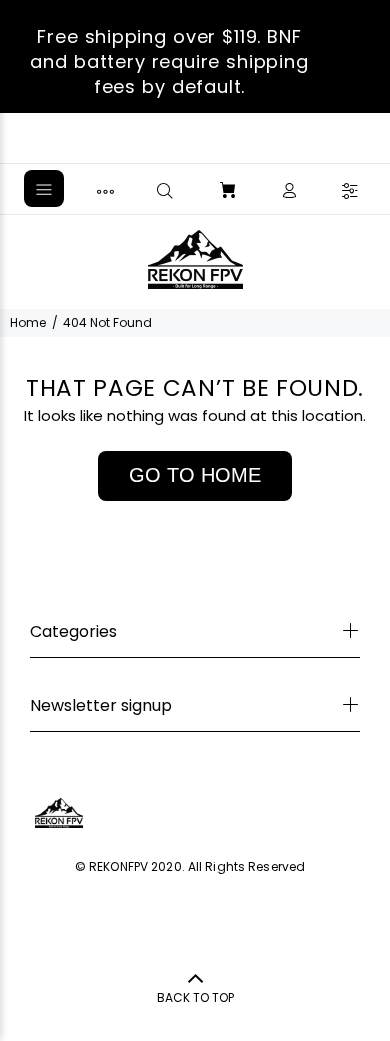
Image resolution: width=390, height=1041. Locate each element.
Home (28, 322)
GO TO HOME (195, 475)
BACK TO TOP (195, 997)
